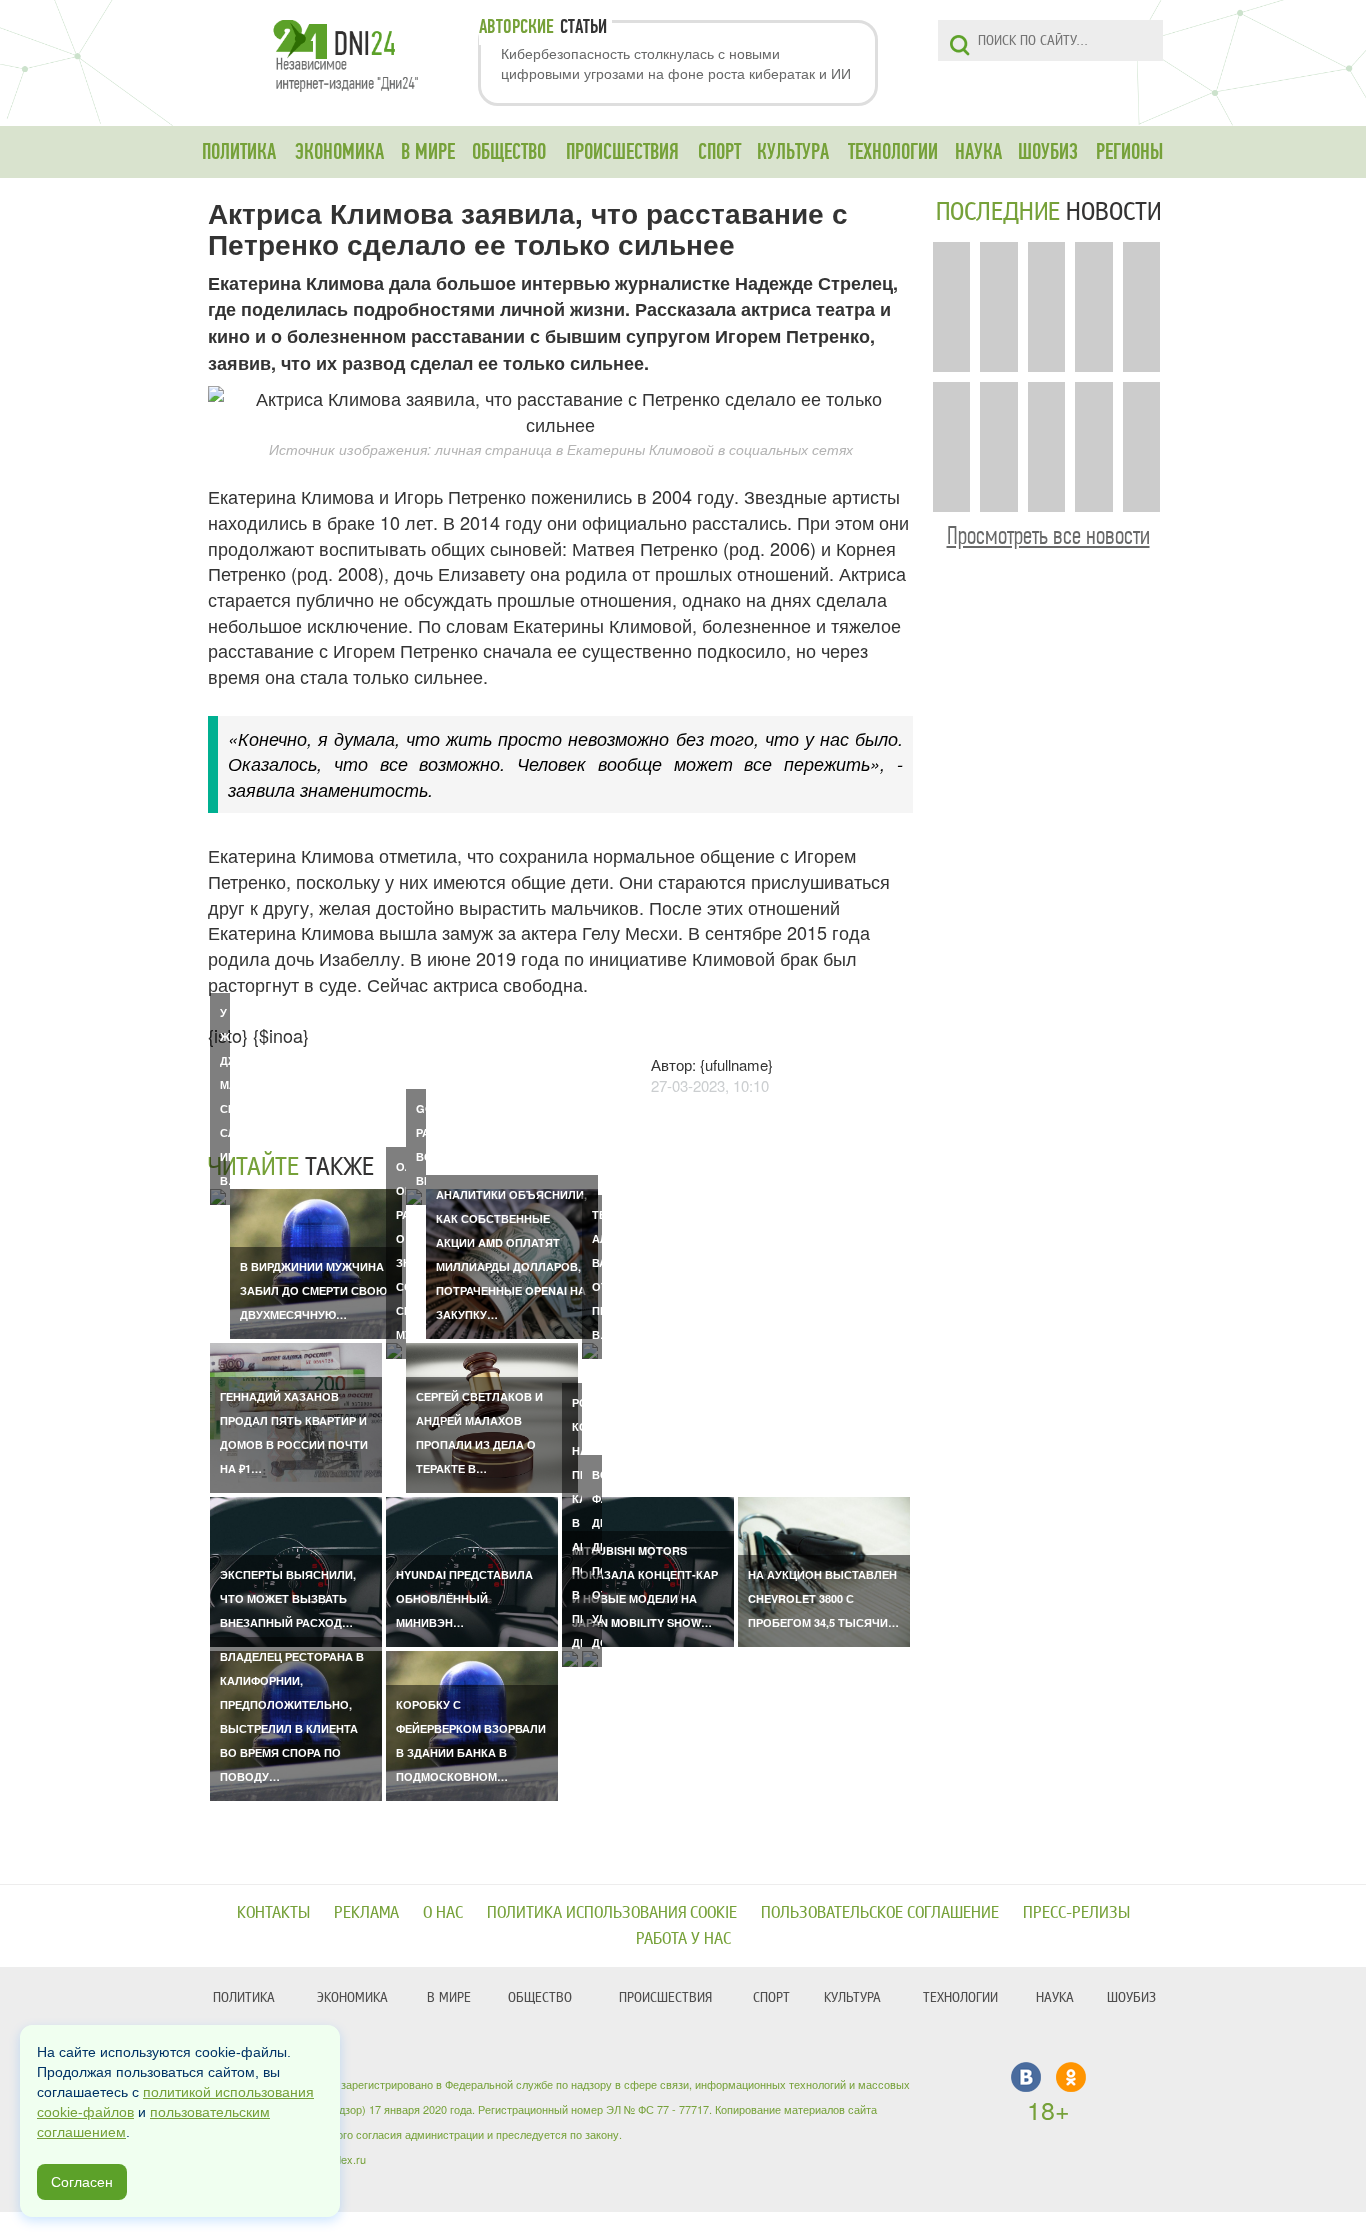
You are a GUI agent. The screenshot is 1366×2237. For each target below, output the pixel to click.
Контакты (273, 1912)
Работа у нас (683, 1938)
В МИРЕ (428, 152)
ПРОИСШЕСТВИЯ (622, 152)
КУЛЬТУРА (793, 152)
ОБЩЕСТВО (509, 152)
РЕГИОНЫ (1129, 152)
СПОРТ (719, 152)
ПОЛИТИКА (239, 152)
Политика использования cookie (612, 1912)
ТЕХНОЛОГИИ (893, 152)
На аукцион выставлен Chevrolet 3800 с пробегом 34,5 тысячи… (823, 1598)
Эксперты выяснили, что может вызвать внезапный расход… (288, 1598)
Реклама (366, 1912)
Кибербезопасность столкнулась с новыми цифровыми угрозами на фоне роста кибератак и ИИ (676, 63)
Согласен (82, 2182)
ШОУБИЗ (1048, 152)
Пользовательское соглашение (880, 1912)
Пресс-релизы (1076, 1912)
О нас (443, 1912)
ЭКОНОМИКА (339, 152)
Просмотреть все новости (1048, 535)
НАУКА (978, 152)
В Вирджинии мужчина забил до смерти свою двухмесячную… (313, 1290)
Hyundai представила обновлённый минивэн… (464, 1598)
